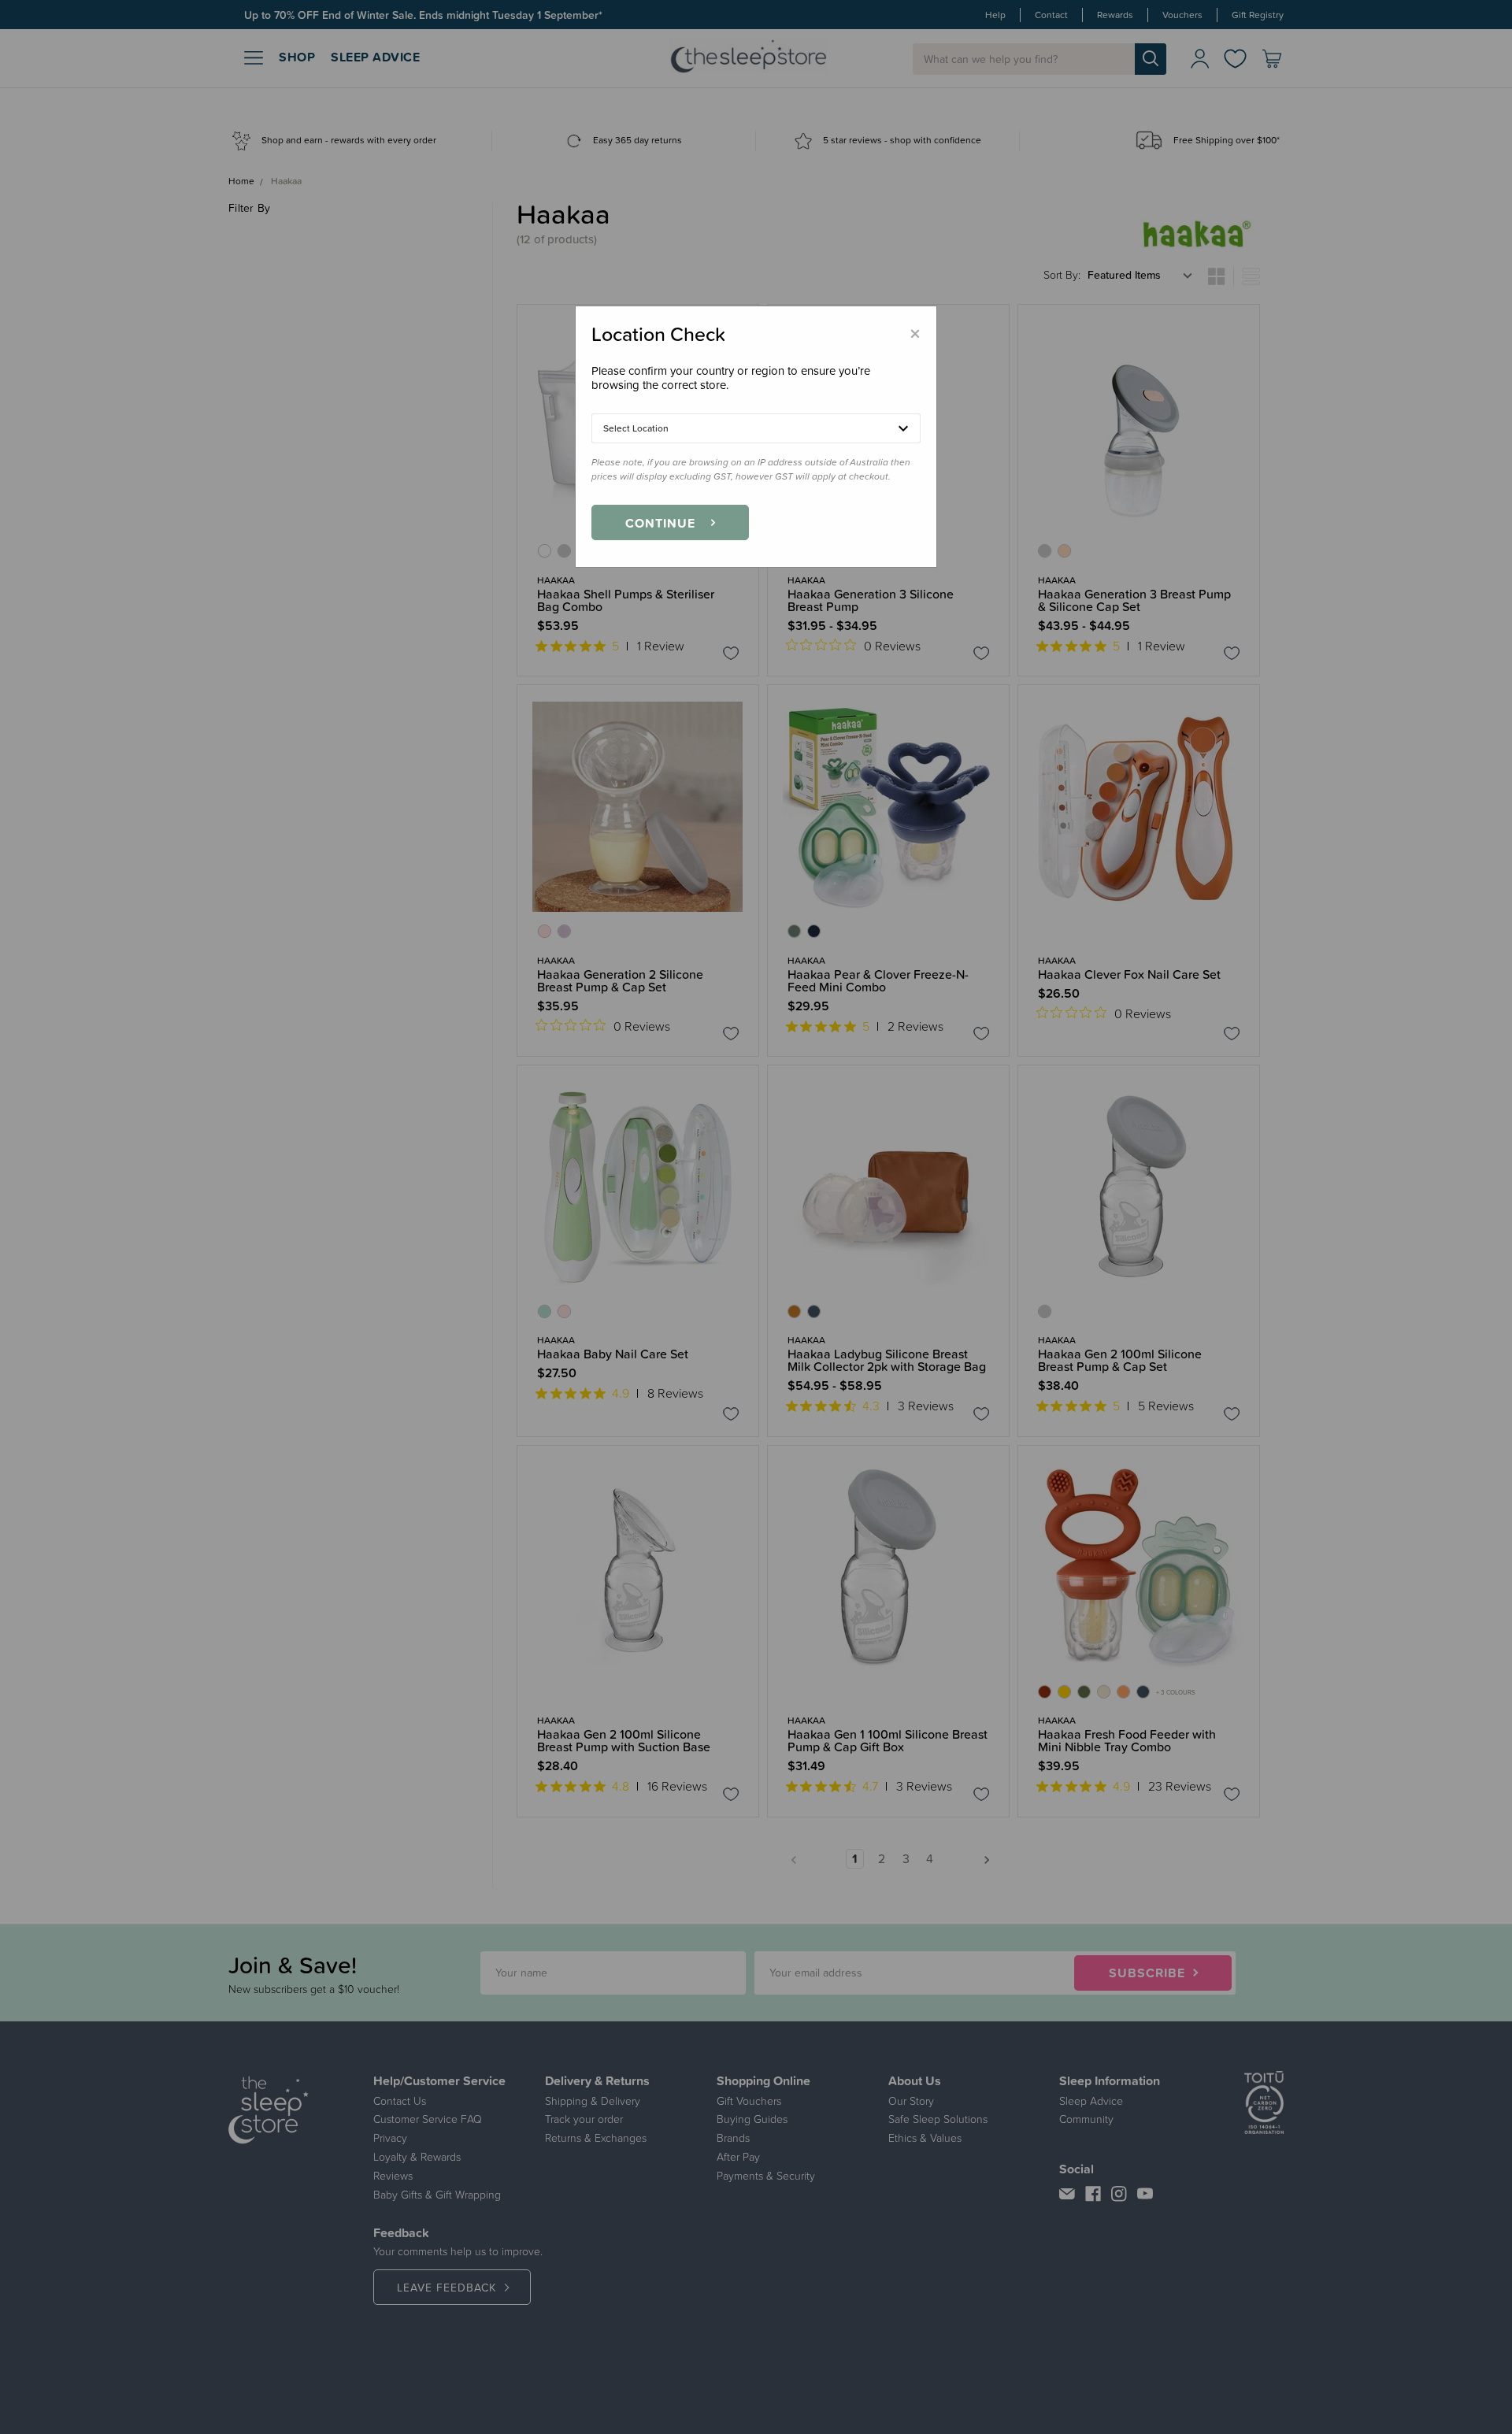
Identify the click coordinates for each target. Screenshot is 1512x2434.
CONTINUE (660, 523)
